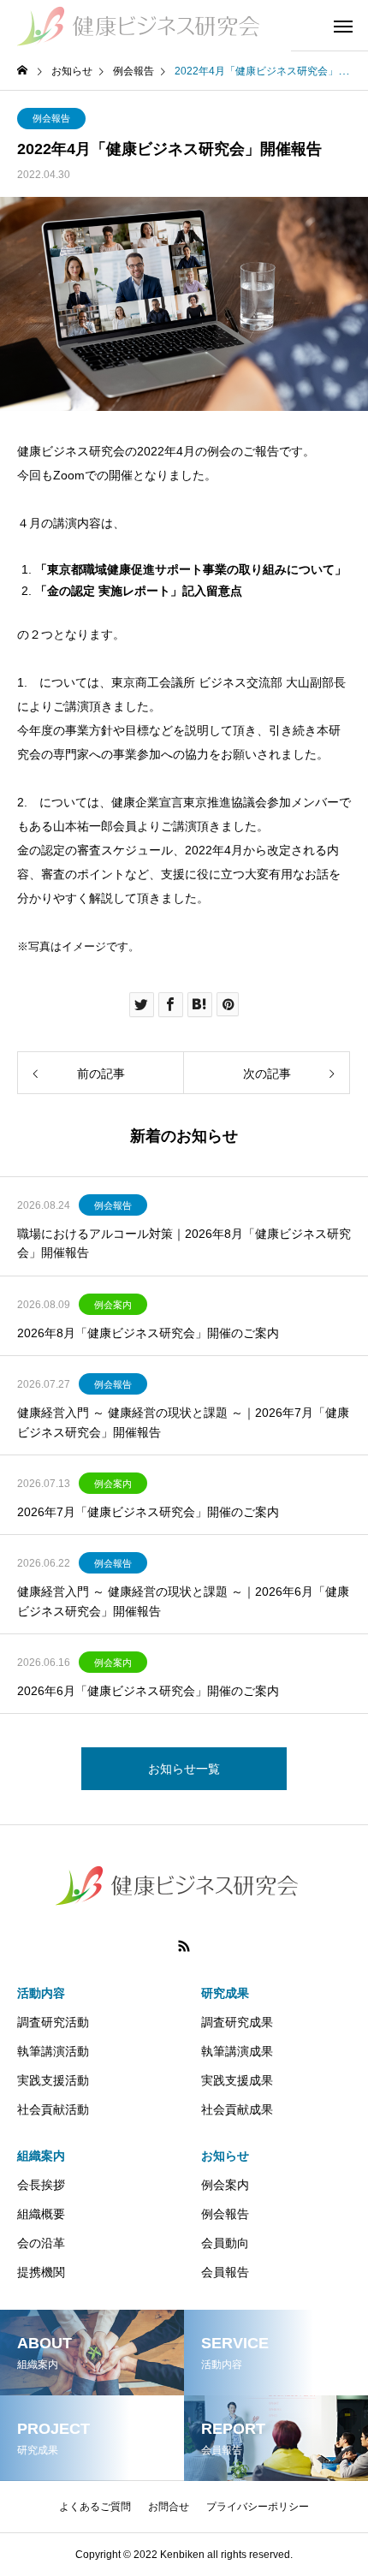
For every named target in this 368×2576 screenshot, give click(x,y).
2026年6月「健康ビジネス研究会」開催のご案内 (148, 1691)
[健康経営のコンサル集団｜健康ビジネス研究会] (145, 26)
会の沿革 (41, 2243)
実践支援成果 (237, 2080)
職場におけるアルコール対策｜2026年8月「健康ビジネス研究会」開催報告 (184, 1243)
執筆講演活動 (53, 2051)
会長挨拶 (41, 2185)
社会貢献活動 (53, 2109)
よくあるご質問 (95, 2507)
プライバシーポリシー (258, 2507)
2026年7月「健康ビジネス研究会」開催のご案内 (148, 1512)
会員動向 (225, 2243)
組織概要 (41, 2214)
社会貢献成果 (237, 2109)
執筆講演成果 (237, 2051)
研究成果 (225, 1993)
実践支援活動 (53, 2080)
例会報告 (51, 118)
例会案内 (113, 1305)
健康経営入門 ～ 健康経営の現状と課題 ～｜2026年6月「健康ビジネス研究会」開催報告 (183, 1601)
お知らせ (225, 2156)
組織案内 (41, 2156)
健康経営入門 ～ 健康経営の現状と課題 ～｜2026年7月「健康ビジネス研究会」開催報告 (183, 1422)
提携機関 (41, 2272)
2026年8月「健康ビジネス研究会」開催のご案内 (148, 1333)
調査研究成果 (237, 2022)
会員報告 (225, 2272)
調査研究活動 (53, 2022)
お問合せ (169, 2507)
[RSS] (184, 1946)
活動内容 (41, 1993)
